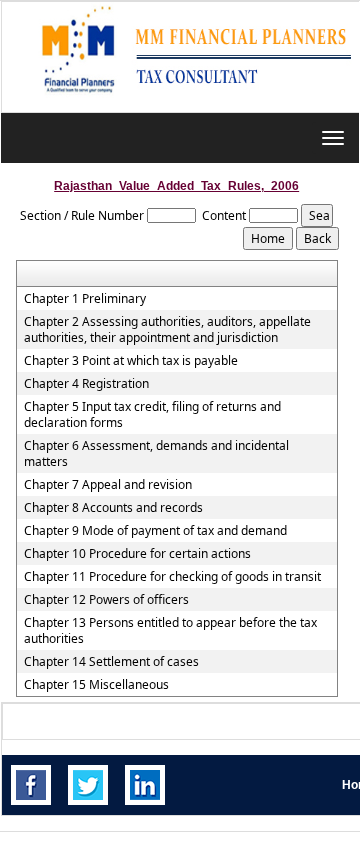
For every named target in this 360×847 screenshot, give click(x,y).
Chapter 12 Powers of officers (106, 600)
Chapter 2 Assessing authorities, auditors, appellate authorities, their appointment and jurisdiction (167, 330)
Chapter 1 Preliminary (85, 299)
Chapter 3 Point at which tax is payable (131, 361)
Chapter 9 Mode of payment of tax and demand (155, 531)
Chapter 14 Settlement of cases (111, 662)
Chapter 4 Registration (86, 384)
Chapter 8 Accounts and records (113, 508)
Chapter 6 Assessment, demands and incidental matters (156, 454)
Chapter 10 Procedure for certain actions (137, 554)
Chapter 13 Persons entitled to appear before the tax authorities (170, 631)
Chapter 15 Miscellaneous (96, 685)
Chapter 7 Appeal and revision (108, 485)
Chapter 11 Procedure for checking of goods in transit (172, 577)
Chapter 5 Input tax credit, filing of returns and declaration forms (152, 415)
